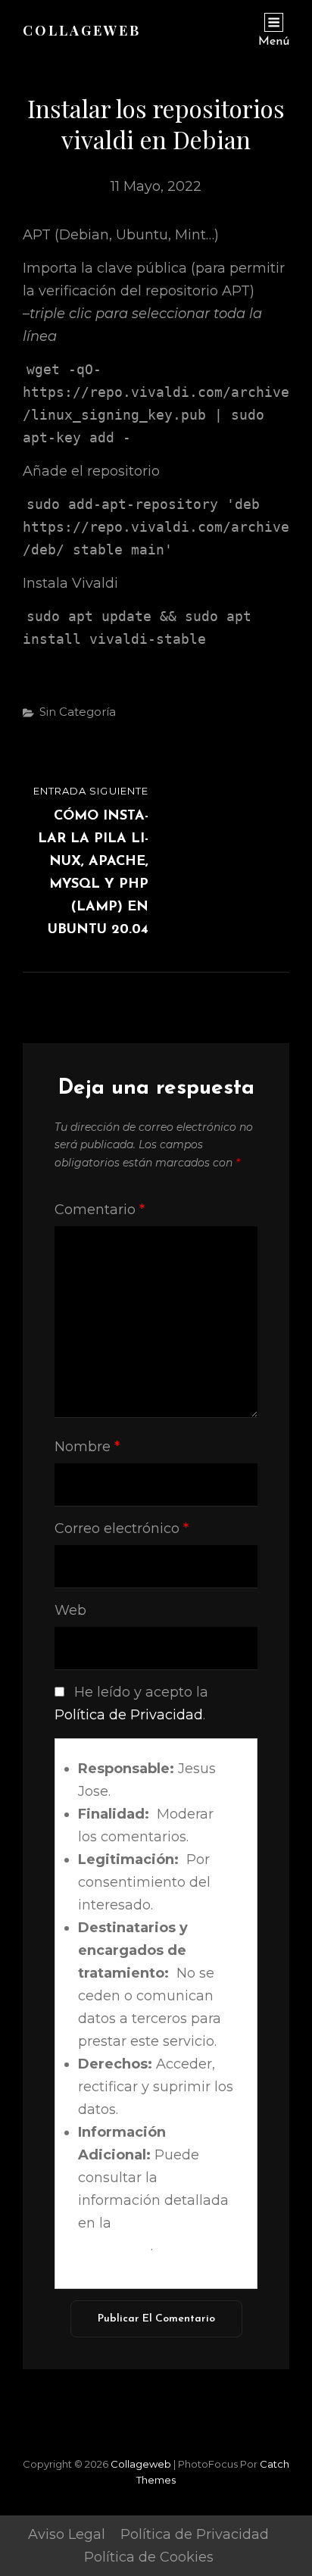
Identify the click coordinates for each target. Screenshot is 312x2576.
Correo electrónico (122, 1528)
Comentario (100, 1210)
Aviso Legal (67, 2534)
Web (70, 1610)
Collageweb (82, 30)
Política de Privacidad (129, 1715)
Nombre (87, 1447)
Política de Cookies (149, 2557)
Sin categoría (78, 712)
